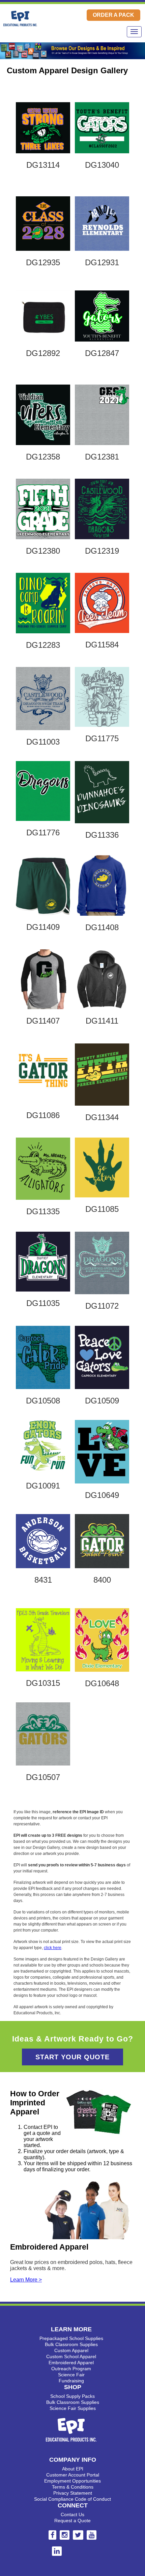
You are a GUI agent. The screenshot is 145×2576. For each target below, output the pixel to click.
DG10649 (102, 1495)
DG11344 (102, 1117)
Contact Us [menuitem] (72, 2514)
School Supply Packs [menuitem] (72, 2396)
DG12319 (102, 551)
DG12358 (43, 457)
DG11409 (43, 927)
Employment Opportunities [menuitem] (72, 2481)
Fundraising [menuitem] (71, 2381)
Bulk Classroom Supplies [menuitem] (71, 2344)
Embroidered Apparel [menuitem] (71, 2363)
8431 (43, 1580)
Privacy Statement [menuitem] (73, 2493)
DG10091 (43, 1486)
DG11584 (102, 645)
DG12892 (43, 353)
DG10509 (102, 1401)
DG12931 (102, 262)
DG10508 (43, 1401)
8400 (102, 1580)
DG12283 (43, 645)
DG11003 (43, 742)
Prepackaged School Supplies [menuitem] (71, 2338)
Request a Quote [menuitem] (72, 2521)
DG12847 (102, 353)
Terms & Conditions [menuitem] (73, 2487)
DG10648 (102, 1683)
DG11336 (102, 835)
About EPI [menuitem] (73, 2469)
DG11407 (43, 1021)
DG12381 (102, 457)
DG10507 (43, 1777)
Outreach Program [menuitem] (71, 2369)
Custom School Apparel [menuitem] (71, 2356)
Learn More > (26, 2280)
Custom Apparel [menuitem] (71, 2350)
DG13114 (43, 165)
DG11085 (102, 1209)
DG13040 (102, 165)
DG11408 (102, 927)
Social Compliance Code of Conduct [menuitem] (72, 2499)
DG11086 (43, 1115)
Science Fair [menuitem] (71, 2375)
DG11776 (43, 833)
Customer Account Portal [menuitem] (73, 2475)
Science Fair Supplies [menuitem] (73, 2408)
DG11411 (102, 1021)
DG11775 (102, 738)
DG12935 (43, 262)
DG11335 (43, 1211)
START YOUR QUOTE (72, 2057)
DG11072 (102, 1306)
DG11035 (43, 1303)
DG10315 (43, 1683)
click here (53, 1948)
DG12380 (43, 551)
